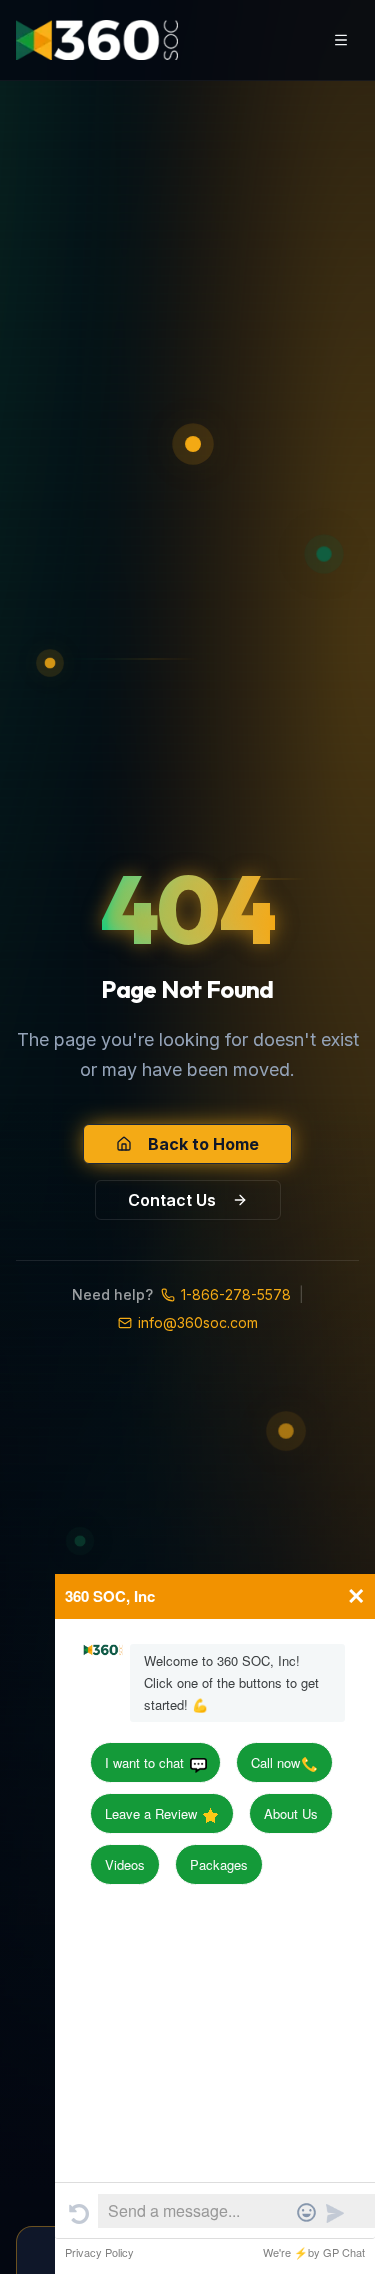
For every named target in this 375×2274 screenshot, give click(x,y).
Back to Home (203, 1144)
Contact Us (172, 1200)
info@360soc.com (198, 1322)
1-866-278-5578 (236, 1294)
